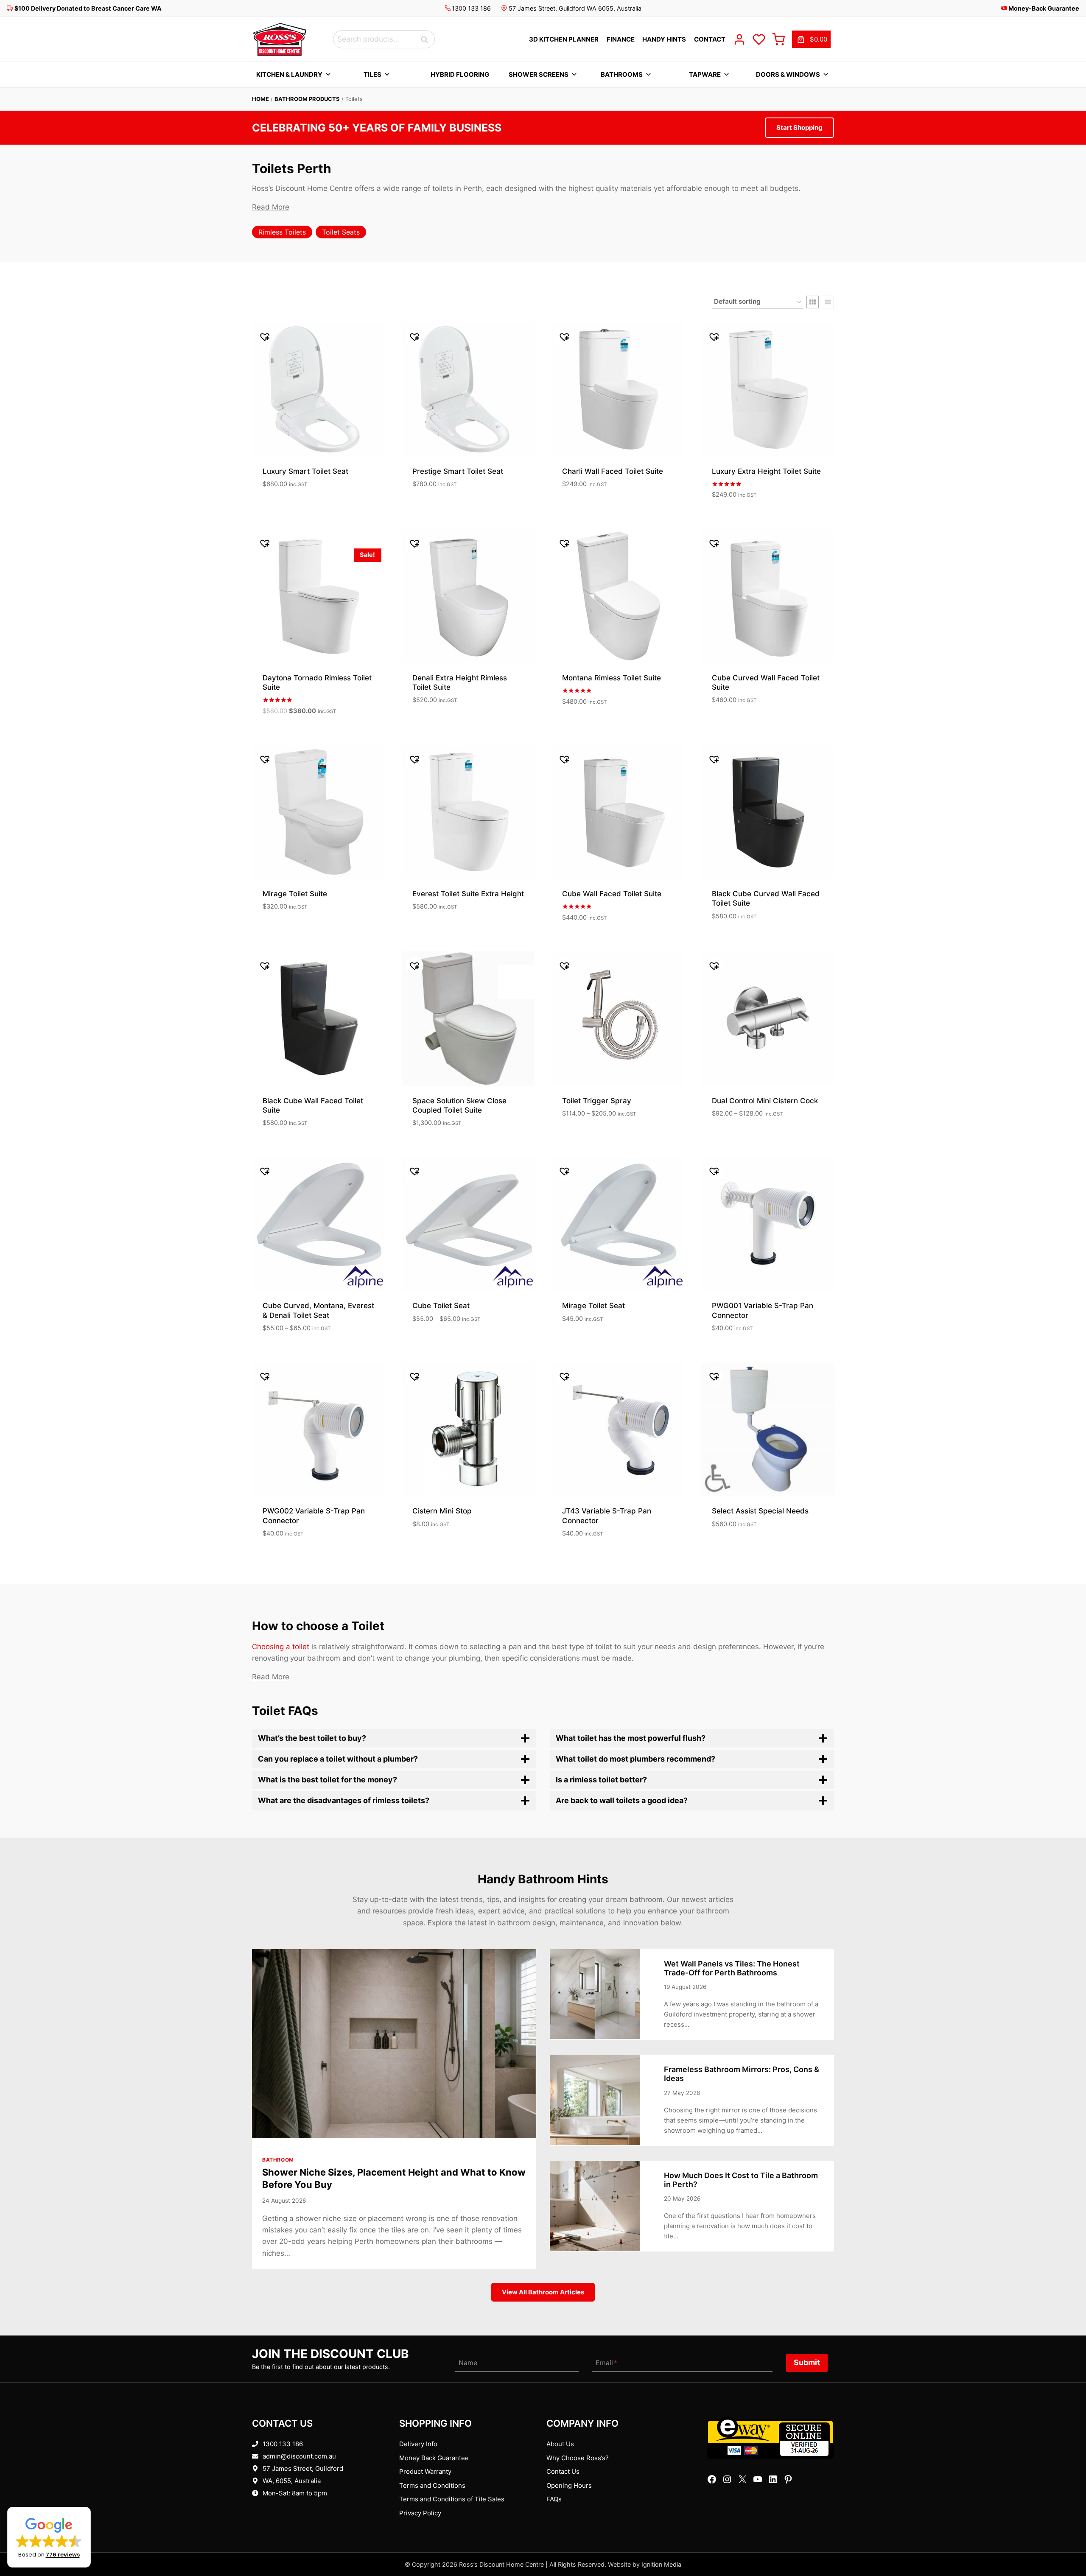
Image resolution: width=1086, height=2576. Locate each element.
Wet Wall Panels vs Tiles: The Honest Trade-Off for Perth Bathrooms (732, 1968)
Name (468, 2363)
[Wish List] (759, 39)
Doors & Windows (788, 74)
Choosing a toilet (281, 1647)
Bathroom (278, 2160)
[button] (49, 2537)
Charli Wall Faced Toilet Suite (613, 471)
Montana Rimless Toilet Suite (612, 678)
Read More (271, 207)
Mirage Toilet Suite (295, 894)
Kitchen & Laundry (289, 74)
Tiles (372, 74)
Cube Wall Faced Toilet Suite (612, 894)
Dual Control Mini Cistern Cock (765, 1101)
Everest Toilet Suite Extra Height (468, 894)
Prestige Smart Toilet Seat (458, 471)
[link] (811, 39)
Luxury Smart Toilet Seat (305, 471)
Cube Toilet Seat (441, 1306)
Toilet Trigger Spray (597, 1101)
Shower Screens (539, 74)
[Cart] (778, 39)
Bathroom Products (307, 99)
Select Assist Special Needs (760, 1511)
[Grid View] (813, 302)
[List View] (828, 302)
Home (260, 99)
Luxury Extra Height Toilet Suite (766, 471)
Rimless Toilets (282, 232)
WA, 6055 (277, 2481)
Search (427, 39)
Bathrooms (622, 74)
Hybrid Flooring (460, 74)
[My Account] (739, 39)
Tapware (705, 74)
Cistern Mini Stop (442, 1511)
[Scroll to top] (1066, 2543)
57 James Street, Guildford (303, 2468)
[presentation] (394, 2044)
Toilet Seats (341, 232)
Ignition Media (661, 2564)
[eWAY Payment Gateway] (770, 2438)
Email (606, 2363)
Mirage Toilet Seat (593, 1306)
